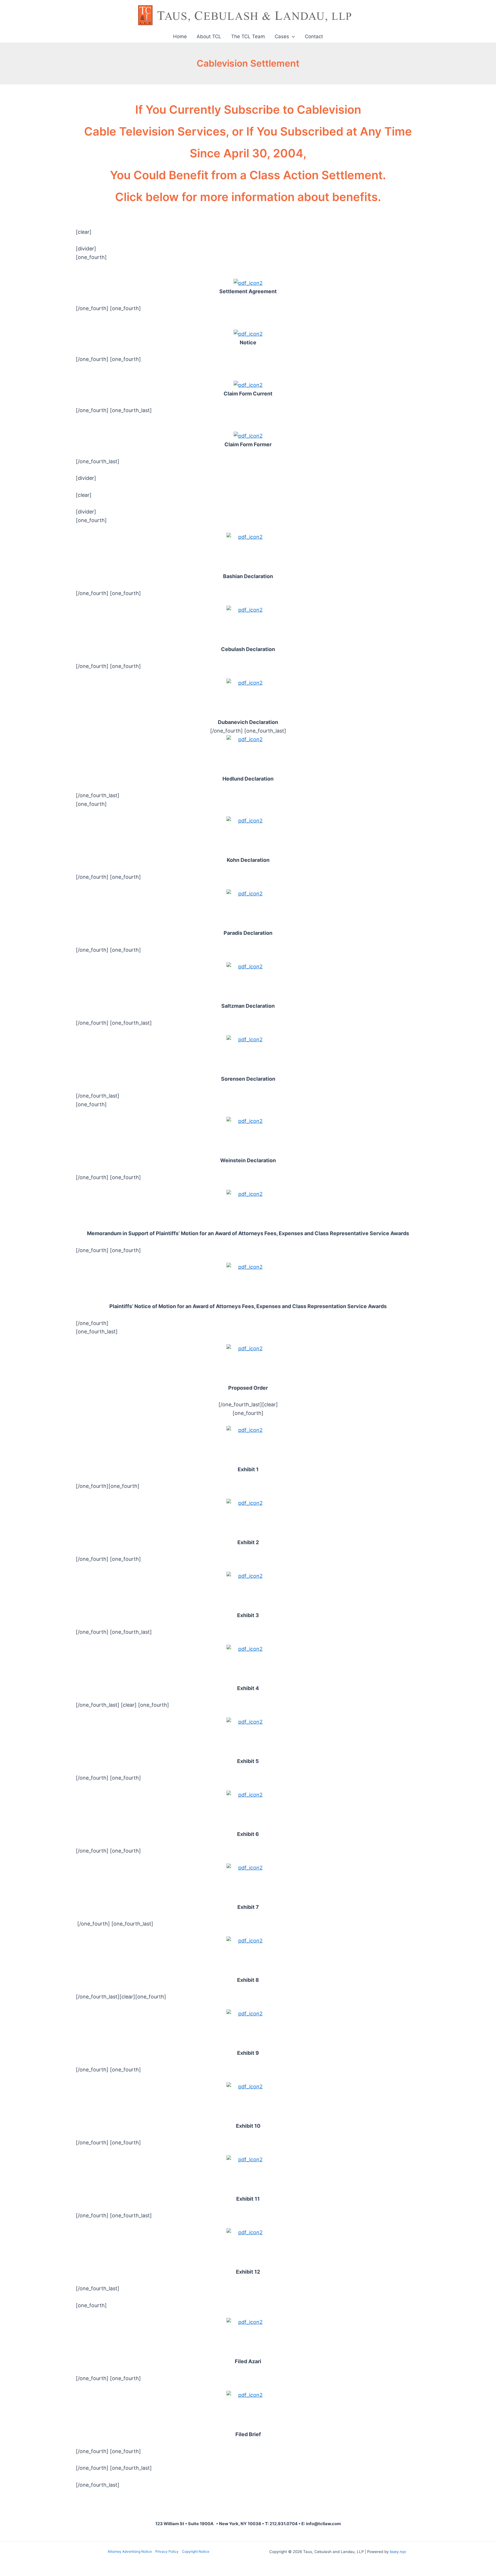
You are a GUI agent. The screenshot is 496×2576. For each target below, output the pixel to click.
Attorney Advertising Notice (130, 2551)
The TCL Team (248, 36)
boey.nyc (398, 2552)
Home (180, 36)
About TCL (209, 36)
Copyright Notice (196, 2551)
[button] (292, 36)
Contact (314, 36)
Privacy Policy (167, 2551)
